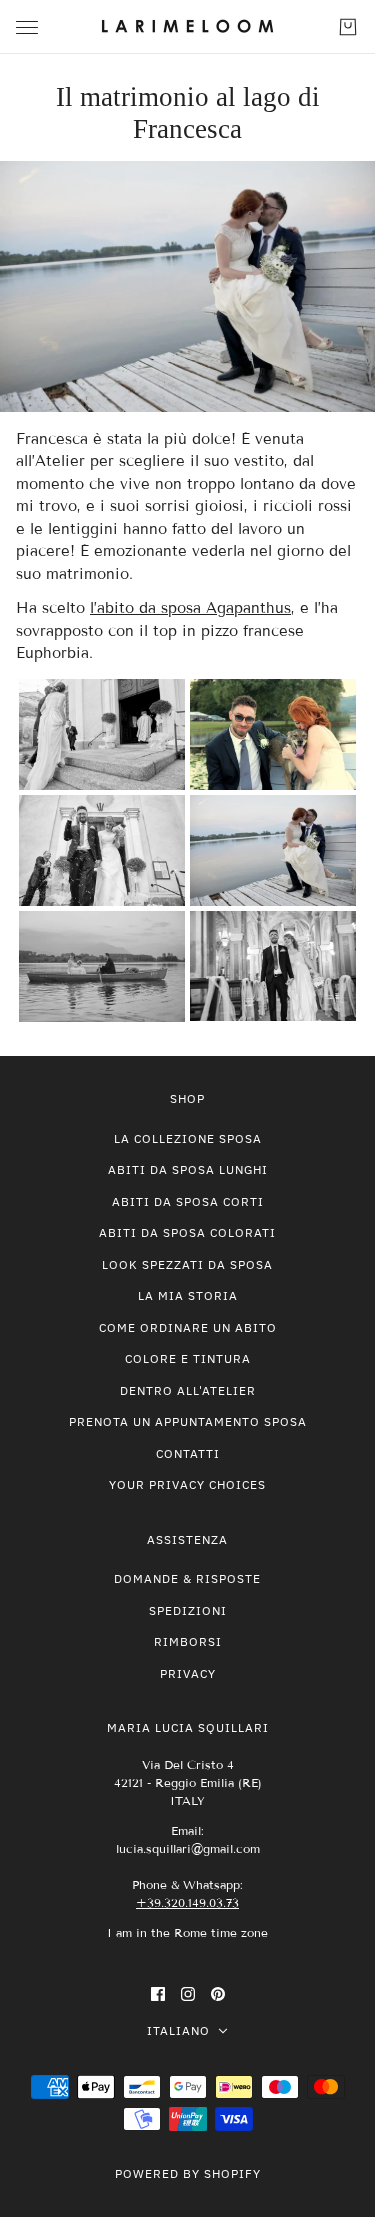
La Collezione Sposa (188, 1138)
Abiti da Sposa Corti (188, 1201)
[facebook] (158, 1993)
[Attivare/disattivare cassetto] (27, 27)
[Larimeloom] (187, 27)
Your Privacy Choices (187, 1484)
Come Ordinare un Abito (188, 1327)
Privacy (188, 1673)
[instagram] (188, 1993)
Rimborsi (188, 1641)
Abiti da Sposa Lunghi (188, 1169)
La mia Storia (188, 1295)
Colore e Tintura (188, 1358)
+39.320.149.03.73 (187, 1902)
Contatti (188, 1453)
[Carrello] (348, 27)
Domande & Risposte (187, 1578)
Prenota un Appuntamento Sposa (188, 1421)
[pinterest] (218, 1993)
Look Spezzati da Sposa (187, 1264)
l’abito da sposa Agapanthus (190, 608)
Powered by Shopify (188, 2173)
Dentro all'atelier (188, 1390)
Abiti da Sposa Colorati (187, 1232)
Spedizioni (188, 1610)
